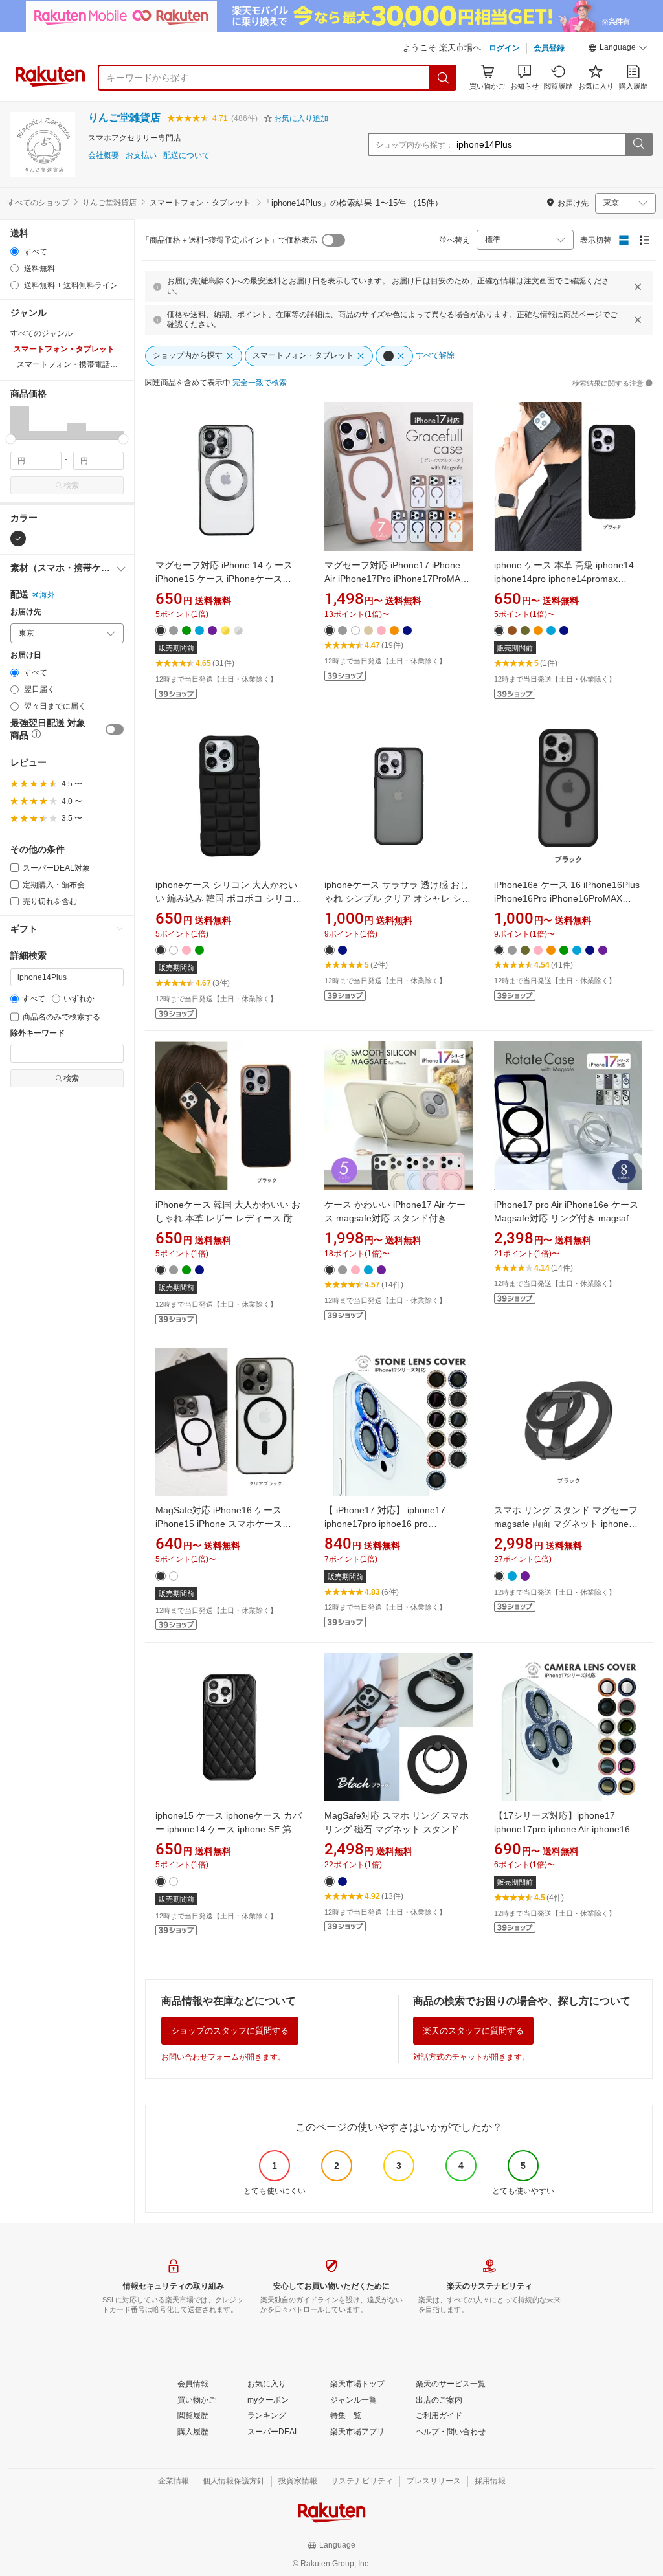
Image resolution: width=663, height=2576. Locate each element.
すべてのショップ (38, 203)
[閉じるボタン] (638, 287)
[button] (618, 49)
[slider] (11, 439)
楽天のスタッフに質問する (473, 2031)
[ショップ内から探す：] (638, 144)
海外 (47, 595)
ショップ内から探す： (414, 145)
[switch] (115, 729)
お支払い (141, 156)
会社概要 (104, 156)
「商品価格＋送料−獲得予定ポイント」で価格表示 (230, 240)
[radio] (15, 251)
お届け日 (26, 655)
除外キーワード (38, 1033)
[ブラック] (18, 539)
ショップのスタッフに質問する (230, 2031)
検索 (71, 485)
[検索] (444, 78)
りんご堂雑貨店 (124, 117)
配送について (186, 156)
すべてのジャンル (41, 333)
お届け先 (26, 612)
